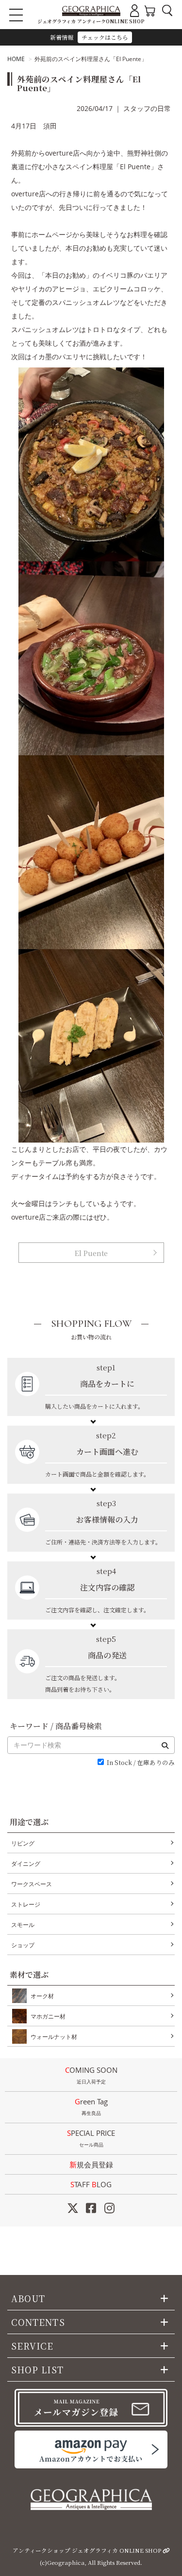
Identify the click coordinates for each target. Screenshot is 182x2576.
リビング (23, 1843)
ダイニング (26, 1864)
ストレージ (26, 1904)
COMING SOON (91, 2075)
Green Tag (91, 2107)
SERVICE (33, 2346)
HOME (16, 59)
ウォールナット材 (54, 2037)
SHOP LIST (37, 2369)
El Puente (91, 1253)
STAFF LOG (91, 2184)
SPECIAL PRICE (91, 2138)
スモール (23, 1925)
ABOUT (28, 2298)
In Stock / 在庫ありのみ (141, 1763)
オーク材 (42, 1996)
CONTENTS (38, 2322)
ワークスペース (32, 1884)
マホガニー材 (48, 2016)
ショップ (23, 1945)
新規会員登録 (91, 2164)
